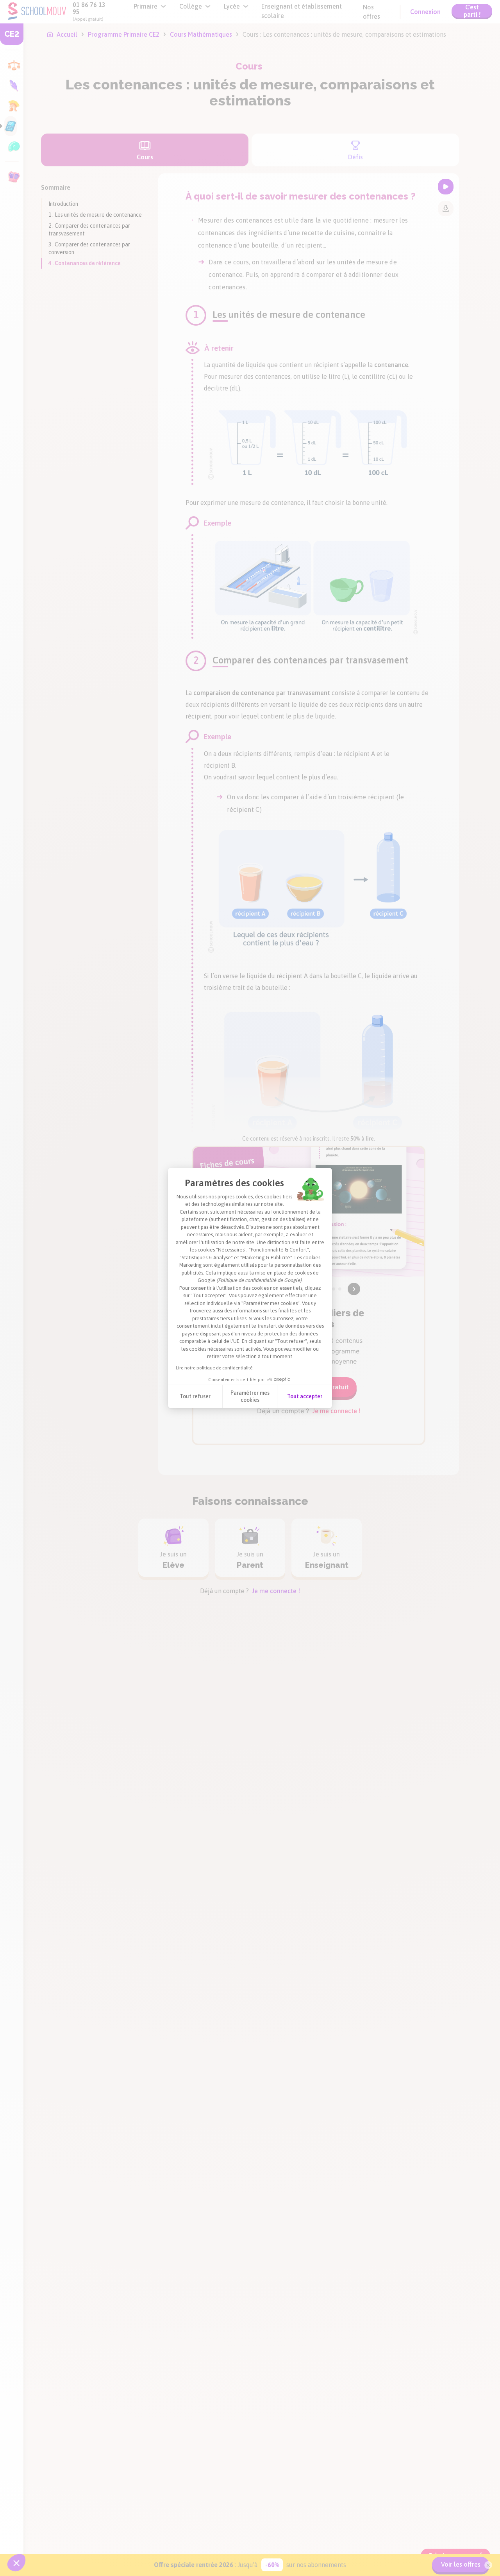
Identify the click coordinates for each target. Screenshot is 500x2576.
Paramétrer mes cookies (250, 1396)
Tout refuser (195, 1396)
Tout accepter (305, 1396)
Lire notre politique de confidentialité (214, 1368)
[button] (16, 2563)
